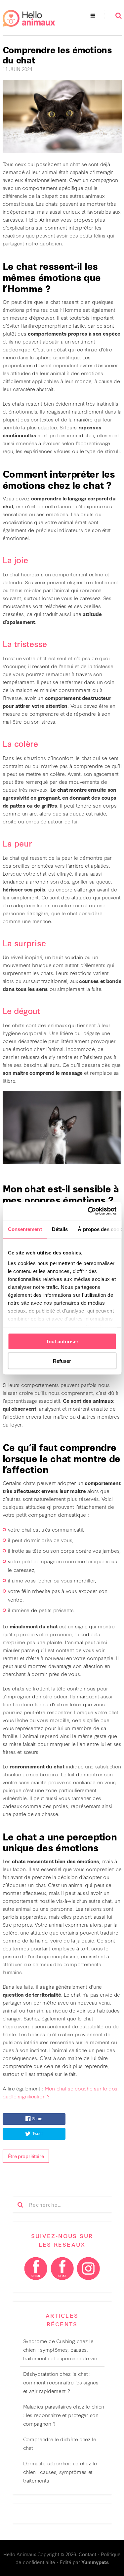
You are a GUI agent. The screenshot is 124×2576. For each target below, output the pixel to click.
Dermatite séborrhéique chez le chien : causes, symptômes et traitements (60, 2472)
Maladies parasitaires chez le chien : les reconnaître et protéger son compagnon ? (64, 2415)
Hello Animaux (20, 2554)
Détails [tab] (60, 1229)
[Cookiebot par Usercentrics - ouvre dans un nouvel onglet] (88, 1211)
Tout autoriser (62, 1342)
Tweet (38, 2134)
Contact (87, 2554)
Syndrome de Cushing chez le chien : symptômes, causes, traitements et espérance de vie (60, 2349)
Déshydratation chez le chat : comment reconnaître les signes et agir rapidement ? (61, 2382)
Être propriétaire (26, 2156)
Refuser (62, 1361)
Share (37, 2119)
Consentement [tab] (25, 1229)
